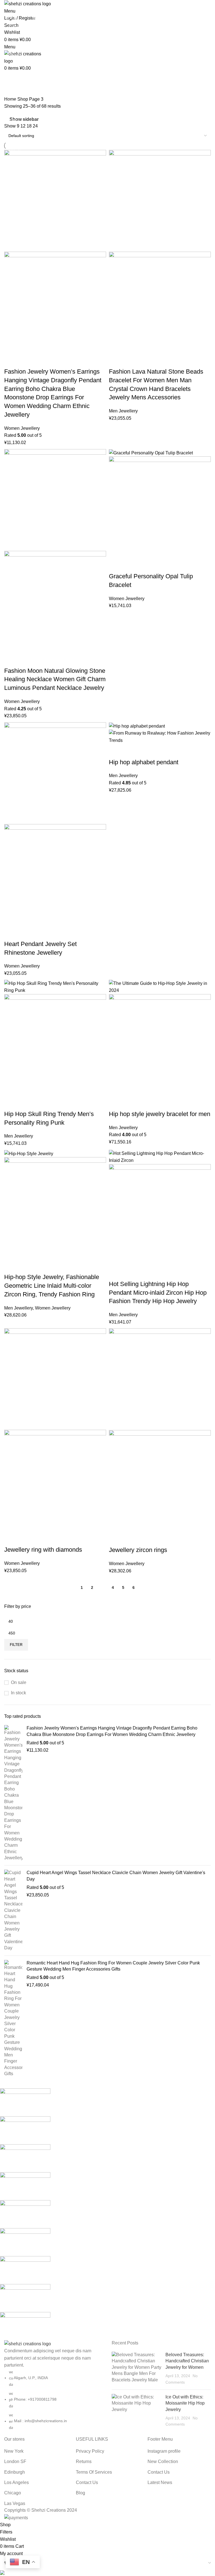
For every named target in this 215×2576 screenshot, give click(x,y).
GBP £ (14, 121)
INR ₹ (13, 140)
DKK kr (15, 102)
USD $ (14, 254)
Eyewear (61, 35)
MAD (13, 197)
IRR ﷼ (15, 149)
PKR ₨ (15, 207)
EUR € (14, 111)
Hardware (62, 54)
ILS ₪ (14, 130)
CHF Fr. (15, 92)
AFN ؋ (14, 35)
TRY (12, 245)
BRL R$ (15, 82)
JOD (12, 159)
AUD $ (14, 54)
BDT (12, 63)
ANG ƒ (14, 44)
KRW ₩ (15, 178)
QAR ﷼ (15, 216)
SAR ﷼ (15, 226)
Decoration (63, 44)
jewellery (61, 25)
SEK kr (14, 235)
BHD (12, 73)
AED (12, 25)
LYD (12, 188)
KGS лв (15, 168)
